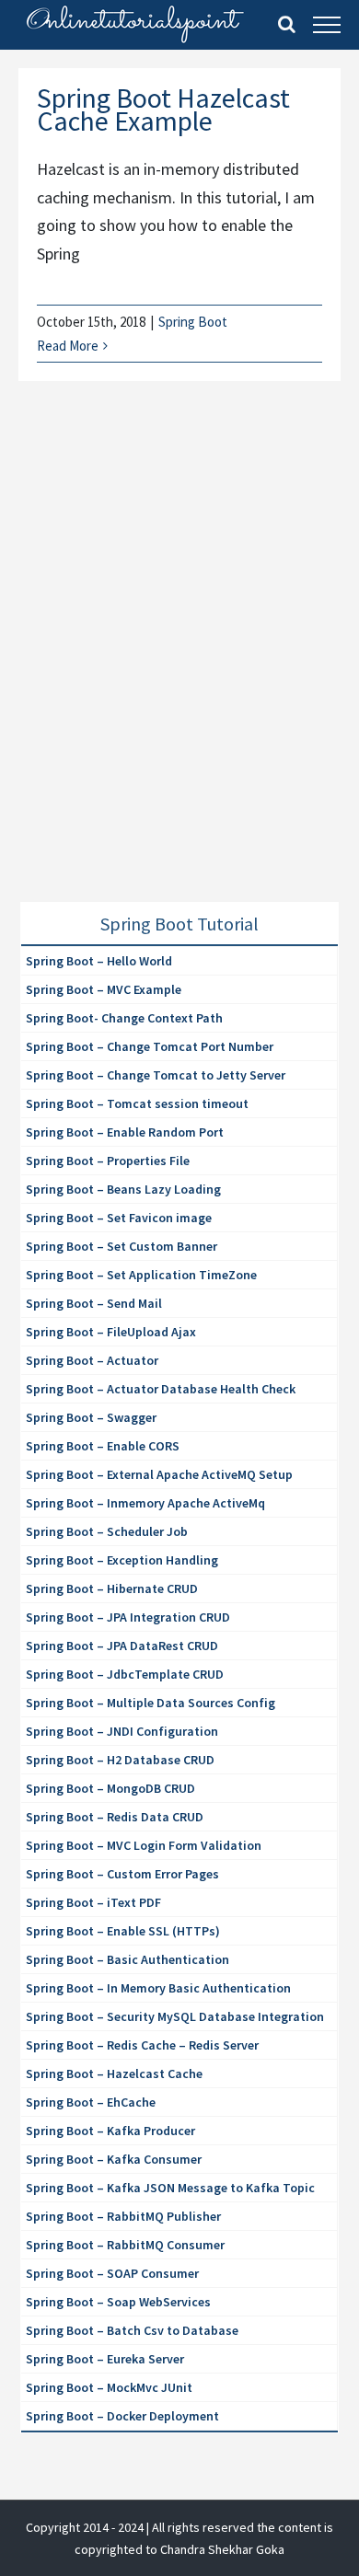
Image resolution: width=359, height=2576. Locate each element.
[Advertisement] (179, 664)
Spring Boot (193, 322)
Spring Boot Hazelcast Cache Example (163, 109)
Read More (68, 346)
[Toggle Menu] (327, 25)
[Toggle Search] (287, 24)
